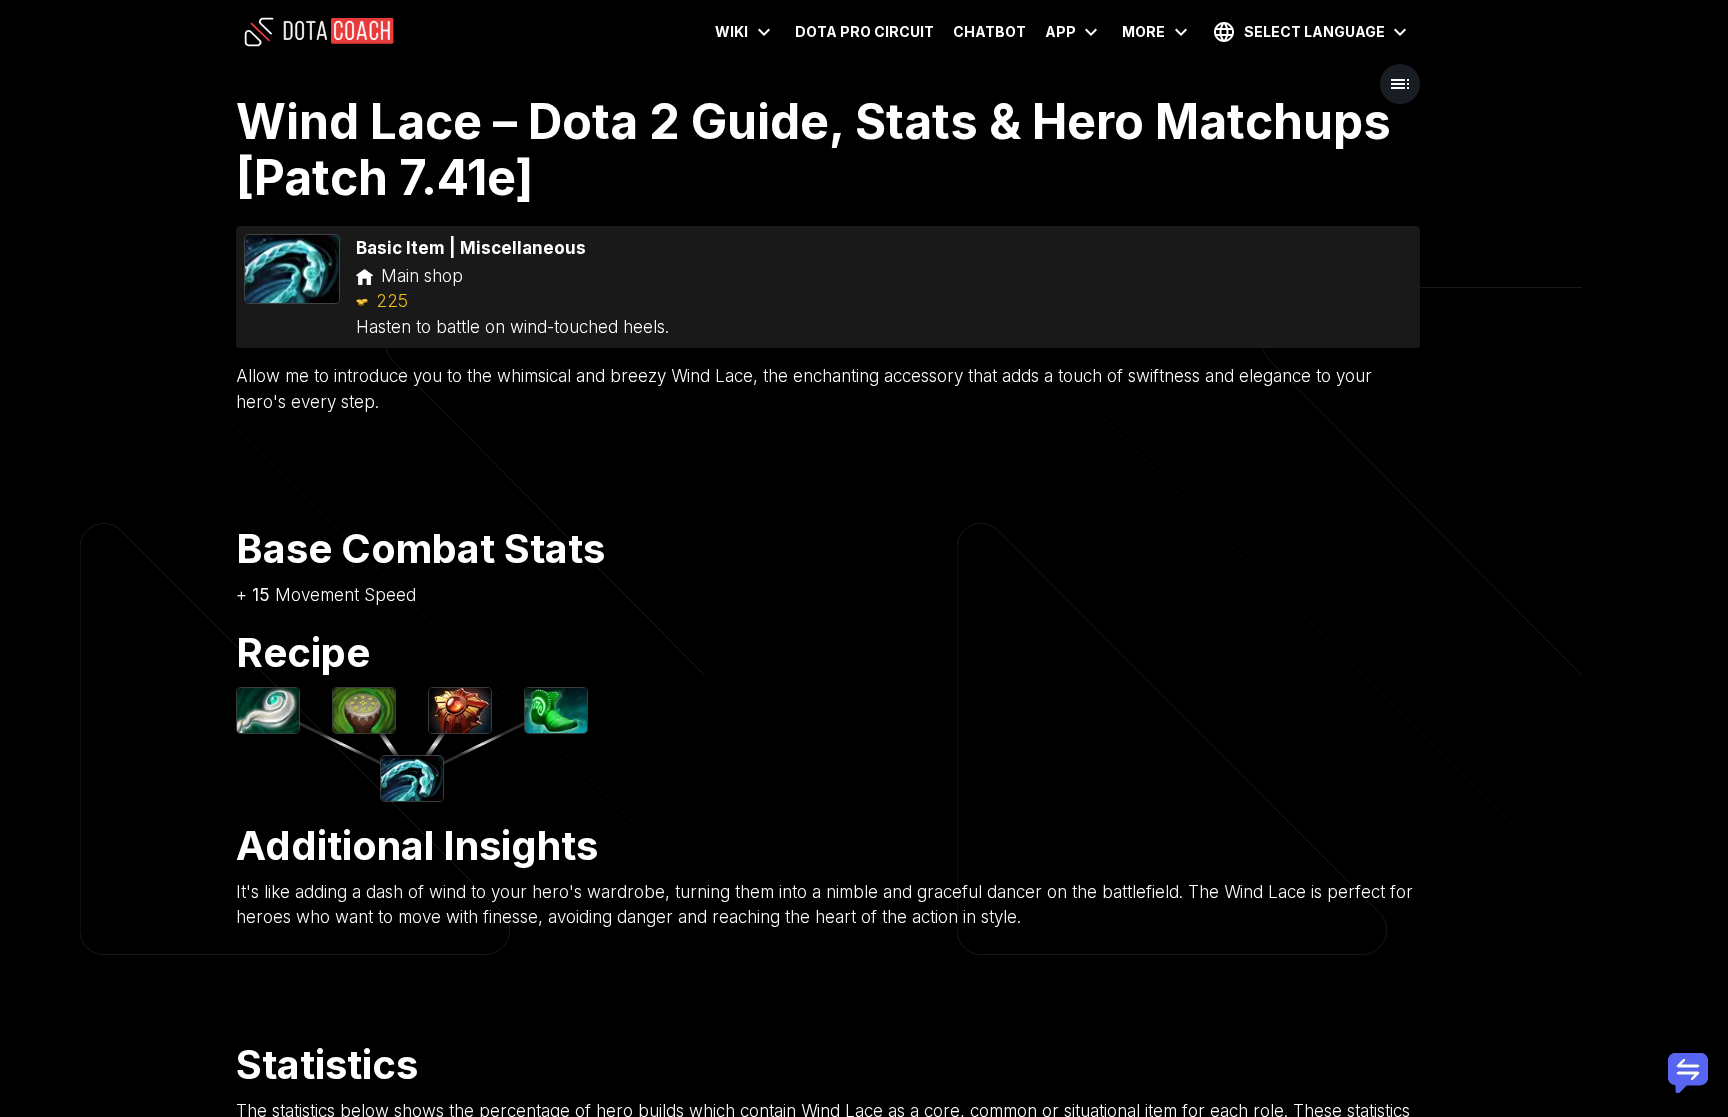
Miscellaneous (523, 248)
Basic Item (400, 248)
